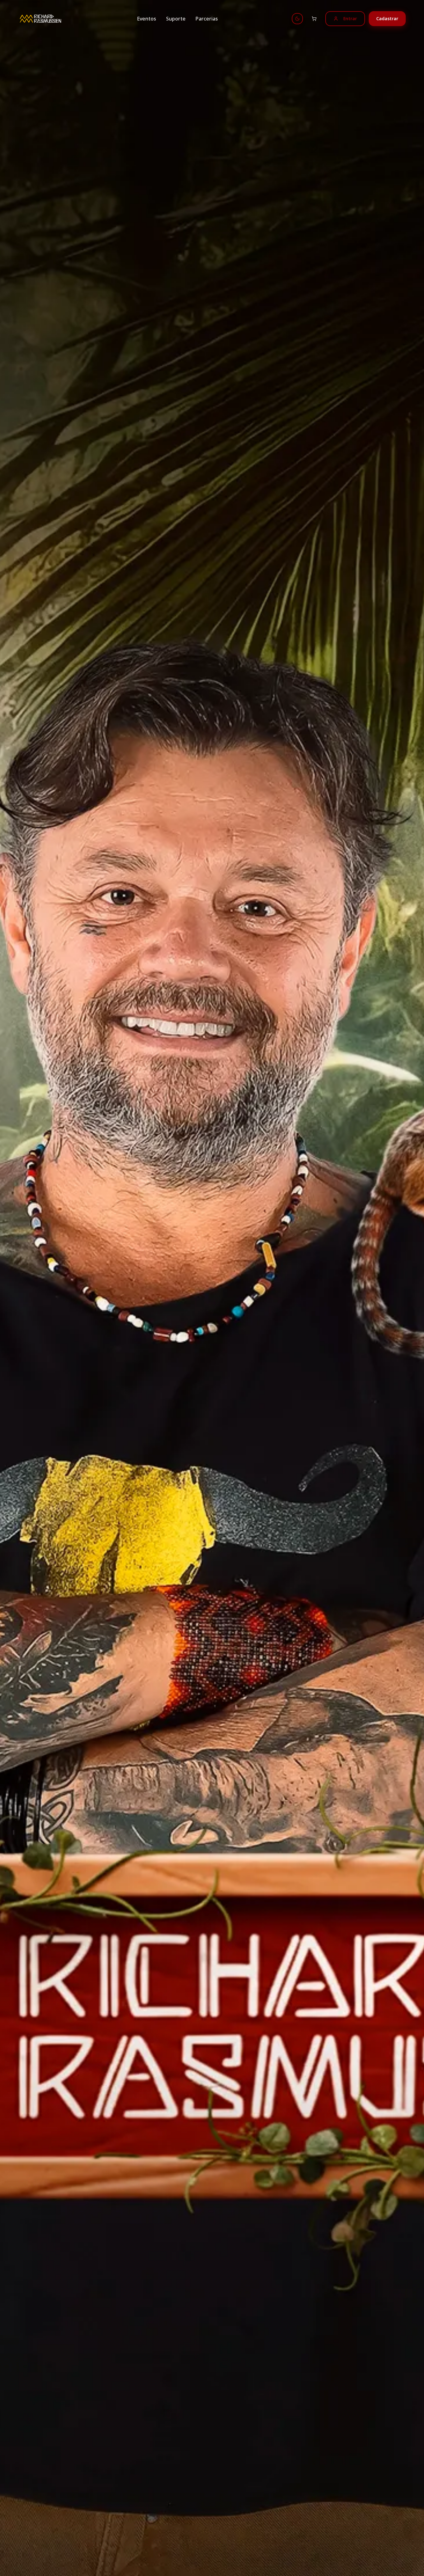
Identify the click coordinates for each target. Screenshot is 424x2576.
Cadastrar (387, 18)
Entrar (350, 18)
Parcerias (207, 19)
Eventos (147, 19)
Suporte (176, 19)
